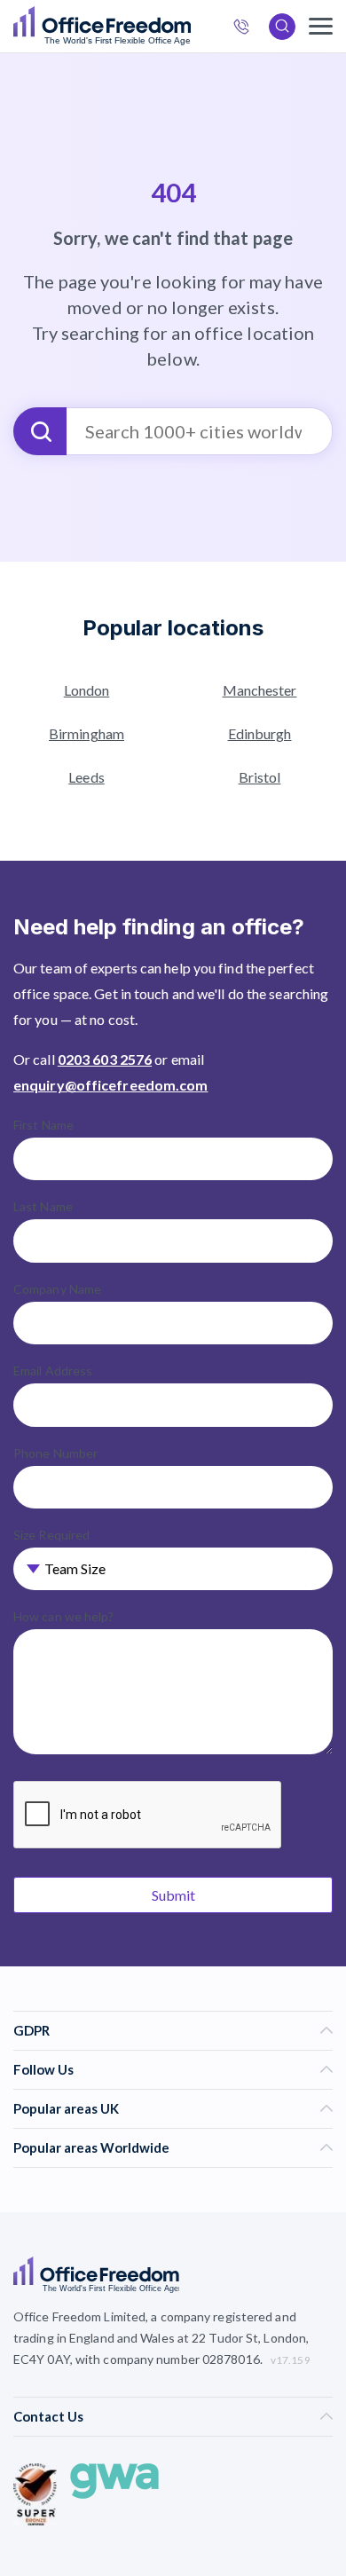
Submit (173, 1895)
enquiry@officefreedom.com (111, 1085)
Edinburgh (260, 733)
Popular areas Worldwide (91, 2147)
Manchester (260, 690)
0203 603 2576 (105, 1059)
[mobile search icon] (282, 27)
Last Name (43, 1206)
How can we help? (64, 1616)
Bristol (260, 777)
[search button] (189, 27)
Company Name (57, 1289)
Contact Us (48, 2416)
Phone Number (55, 1453)
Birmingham (86, 733)
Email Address (53, 1371)
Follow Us (43, 2069)
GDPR (31, 2030)
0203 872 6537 (247, 29)
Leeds (86, 777)
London (87, 690)
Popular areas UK (66, 2108)
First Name (43, 1125)
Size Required (51, 1535)
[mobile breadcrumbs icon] (321, 26)
